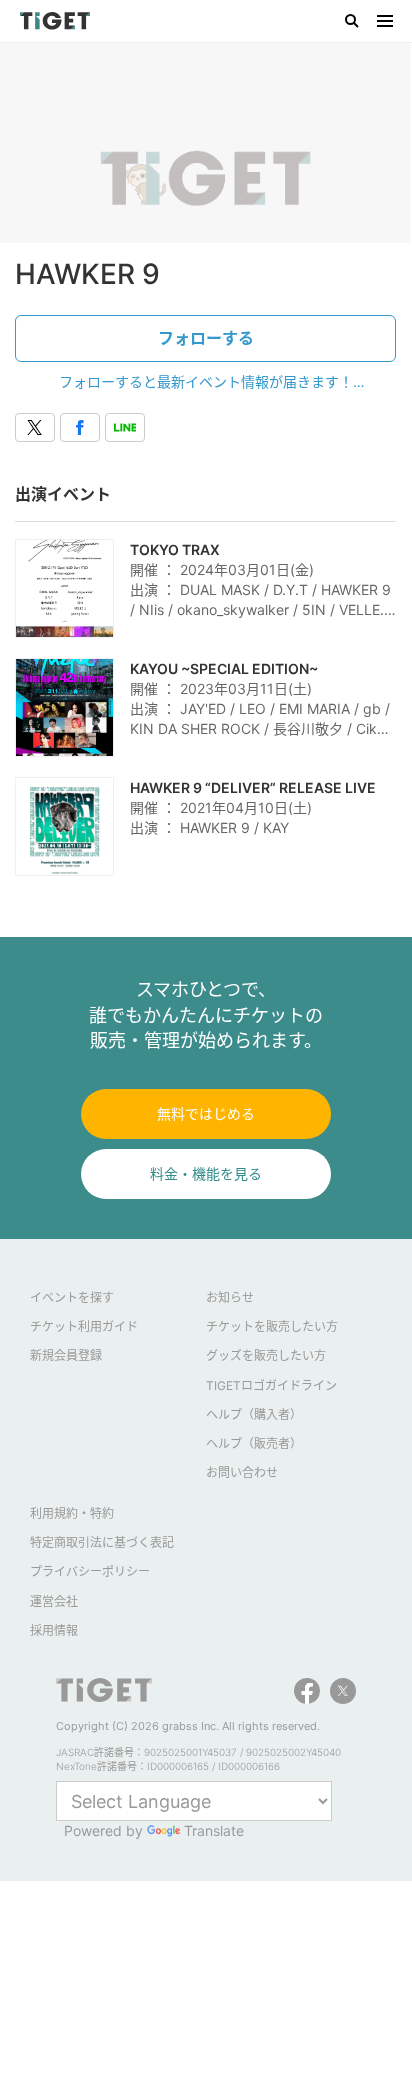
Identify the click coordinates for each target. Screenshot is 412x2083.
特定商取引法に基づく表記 (102, 1542)
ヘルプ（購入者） (254, 1414)
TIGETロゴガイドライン (271, 1385)
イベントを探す (72, 1297)
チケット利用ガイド (84, 1326)
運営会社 (54, 1601)
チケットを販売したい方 (272, 1326)
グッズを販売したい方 (266, 1355)
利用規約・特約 (72, 1513)
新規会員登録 (66, 1355)
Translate (214, 1830)
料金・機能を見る (206, 1173)
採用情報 (54, 1630)
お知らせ (230, 1297)
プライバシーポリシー (90, 1571)
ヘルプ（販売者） (254, 1443)
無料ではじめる (206, 1113)
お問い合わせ (242, 1472)
